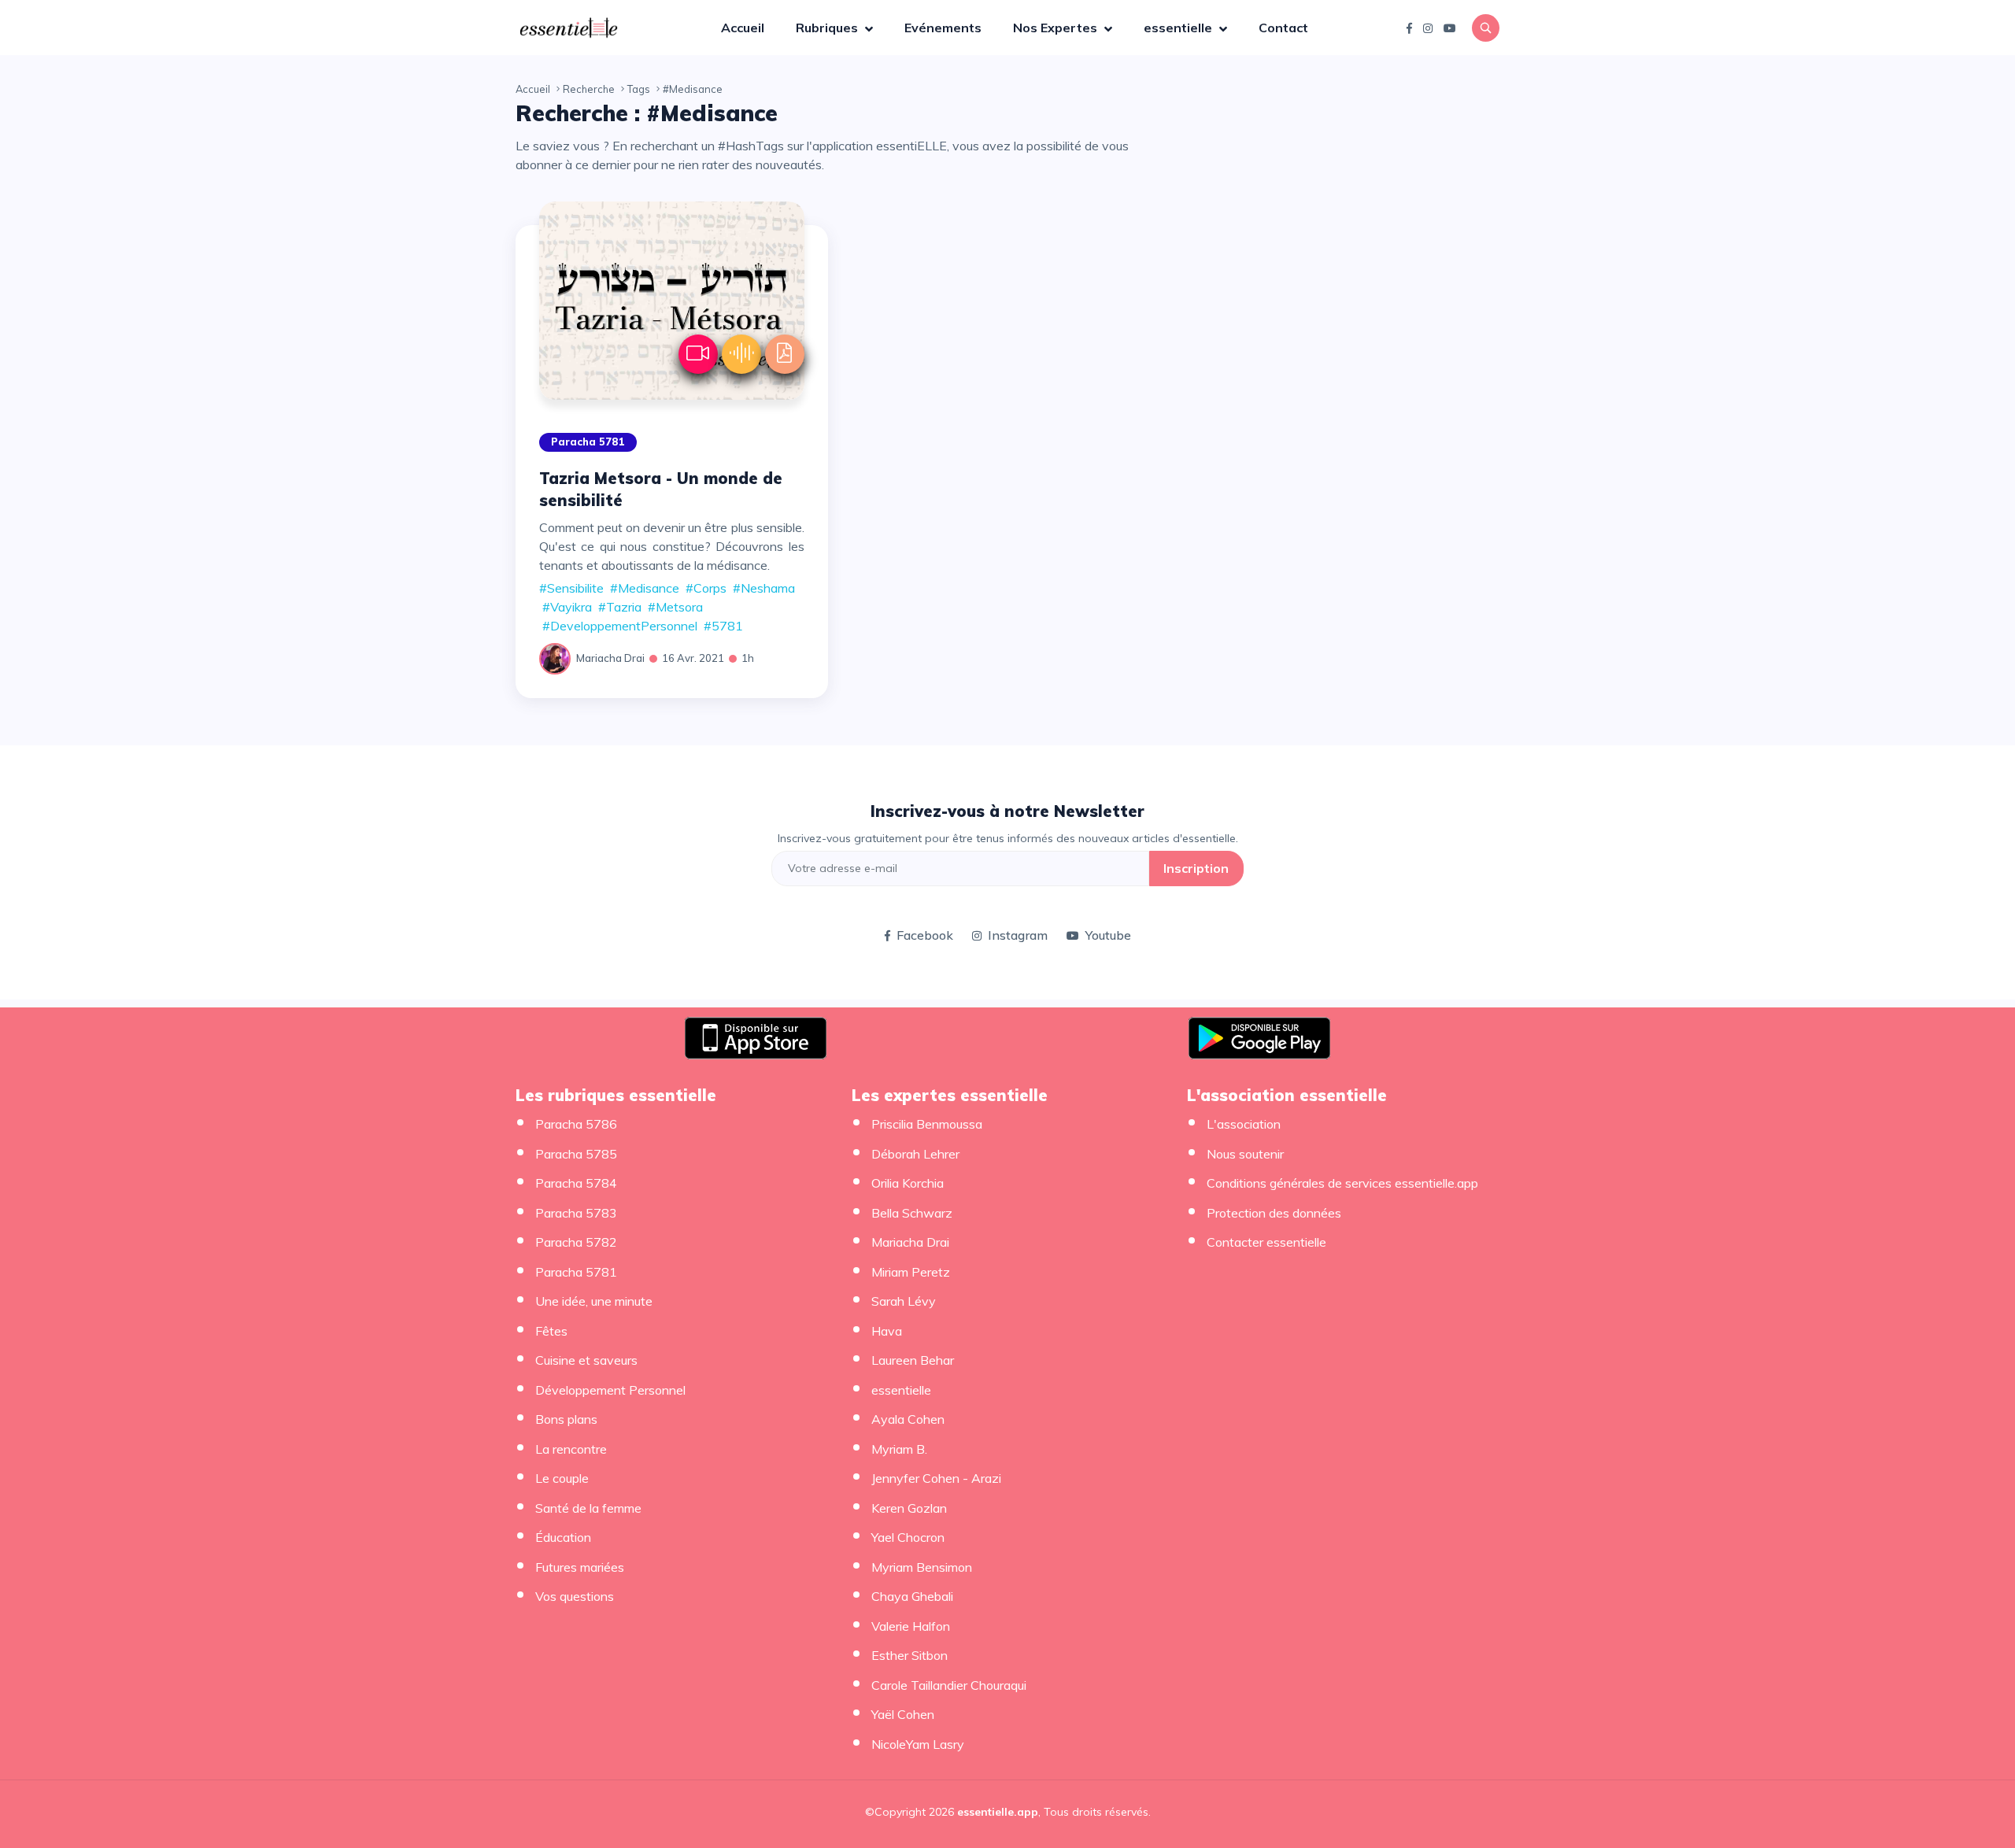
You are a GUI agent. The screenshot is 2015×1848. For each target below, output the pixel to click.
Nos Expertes (1057, 28)
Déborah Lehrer (915, 1154)
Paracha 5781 (588, 442)
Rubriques (828, 28)
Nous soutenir (1245, 1154)
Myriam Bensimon (922, 1567)
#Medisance (645, 588)
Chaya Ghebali (912, 1596)
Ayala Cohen (908, 1419)
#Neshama (764, 588)
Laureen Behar (913, 1360)
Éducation (563, 1537)
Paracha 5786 (576, 1124)
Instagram (1018, 935)
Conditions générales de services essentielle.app (1342, 1183)
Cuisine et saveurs (586, 1360)
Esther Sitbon (910, 1655)
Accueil (743, 28)
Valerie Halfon (911, 1626)
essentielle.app (998, 1812)
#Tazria (620, 607)
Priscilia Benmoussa (927, 1124)
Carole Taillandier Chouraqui (949, 1685)
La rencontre (571, 1449)
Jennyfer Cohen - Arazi (936, 1478)
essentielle (1179, 28)
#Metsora (675, 607)
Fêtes (551, 1331)
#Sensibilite (571, 588)
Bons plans (566, 1419)
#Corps (706, 588)
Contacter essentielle (1266, 1242)
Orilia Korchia (908, 1183)
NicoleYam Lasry (918, 1744)
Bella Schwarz (912, 1213)
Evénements (943, 28)
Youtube (1108, 935)
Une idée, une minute (594, 1301)
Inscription (1196, 868)
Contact (1283, 28)
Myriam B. (899, 1449)
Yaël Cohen (903, 1714)
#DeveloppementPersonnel (620, 626)
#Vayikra (567, 607)
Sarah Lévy (904, 1301)
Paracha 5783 (576, 1213)
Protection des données (1274, 1213)
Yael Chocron (908, 1537)
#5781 (723, 626)
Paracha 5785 (576, 1154)
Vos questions (575, 1596)
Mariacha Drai (610, 658)
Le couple (562, 1478)
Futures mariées (580, 1567)
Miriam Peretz (911, 1272)
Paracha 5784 (576, 1183)
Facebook (925, 935)
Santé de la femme (588, 1508)
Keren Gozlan (909, 1508)
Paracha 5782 (576, 1242)
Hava (887, 1331)
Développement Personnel (610, 1390)
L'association (1244, 1124)
